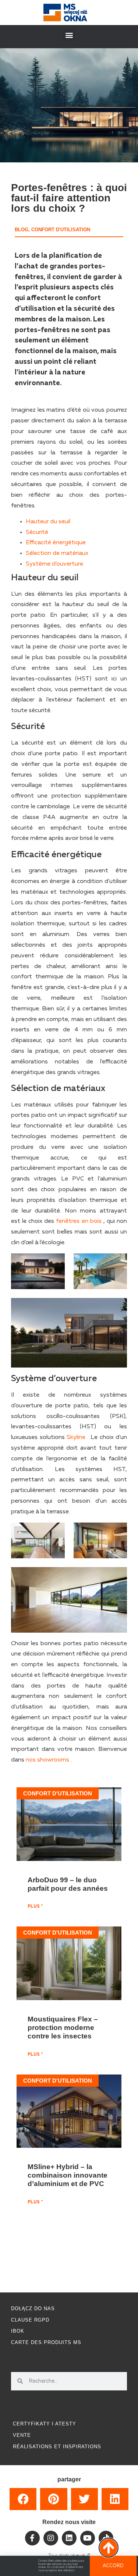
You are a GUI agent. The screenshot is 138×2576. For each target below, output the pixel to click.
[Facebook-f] (32, 2538)
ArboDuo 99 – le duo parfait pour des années (68, 1884)
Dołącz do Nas (33, 2308)
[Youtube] (88, 2538)
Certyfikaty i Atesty (45, 2424)
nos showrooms (47, 1760)
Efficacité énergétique (56, 543)
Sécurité (37, 532)
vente (22, 2435)
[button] (69, 35)
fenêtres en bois (79, 1221)
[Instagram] (51, 2538)
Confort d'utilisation (61, 230)
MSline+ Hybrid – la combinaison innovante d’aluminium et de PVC (68, 2175)
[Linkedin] (69, 2538)
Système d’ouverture (54, 564)
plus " (35, 1907)
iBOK (18, 2331)
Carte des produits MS (46, 2342)
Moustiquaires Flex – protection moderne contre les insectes (63, 2027)
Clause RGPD (30, 2320)
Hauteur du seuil (48, 522)
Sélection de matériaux (57, 553)
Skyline (76, 1437)
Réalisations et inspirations (57, 2447)
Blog (22, 230)
